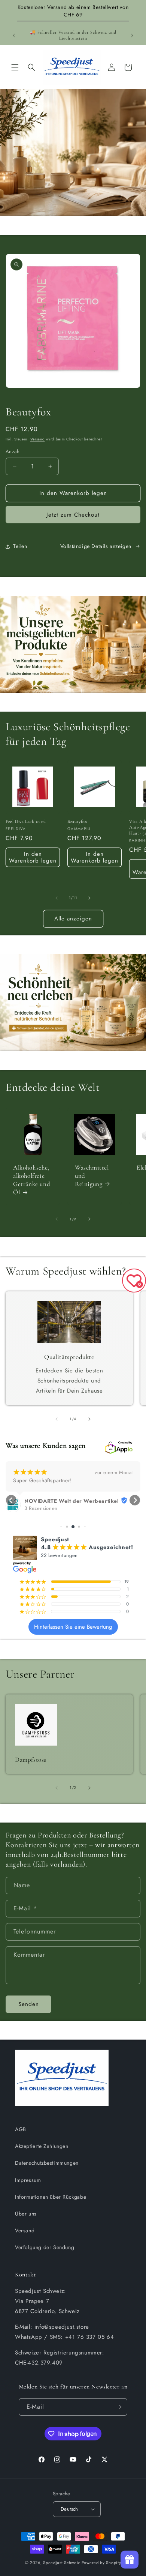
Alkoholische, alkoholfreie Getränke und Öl (32, 1180)
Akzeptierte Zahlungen (42, 2146)
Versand (38, 439)
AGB (21, 2129)
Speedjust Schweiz (62, 2563)
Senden (29, 2004)
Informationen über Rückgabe (51, 2197)
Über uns (26, 2214)
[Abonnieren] (119, 2407)
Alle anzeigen (73, 919)
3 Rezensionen (41, 1508)
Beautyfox (77, 821)
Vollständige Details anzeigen (96, 546)
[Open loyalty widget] (130, 2560)
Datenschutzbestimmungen (47, 2163)
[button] (15, 67)
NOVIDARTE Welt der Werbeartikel (72, 1501)
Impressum (28, 2180)
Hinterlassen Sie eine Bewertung (73, 1627)
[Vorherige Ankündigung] (14, 35)
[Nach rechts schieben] (89, 898)
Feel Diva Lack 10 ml (26, 821)
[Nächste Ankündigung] (132, 35)
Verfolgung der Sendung (45, 2247)
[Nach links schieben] (57, 898)
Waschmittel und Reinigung (92, 1176)
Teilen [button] (20, 546)
